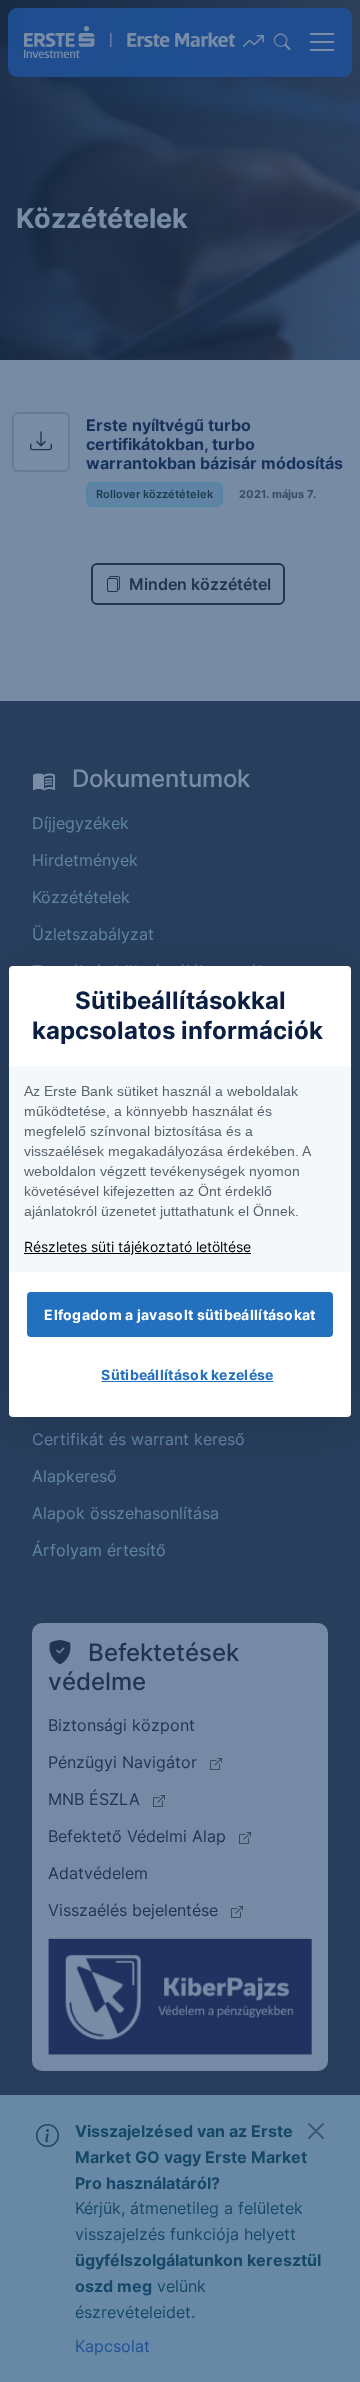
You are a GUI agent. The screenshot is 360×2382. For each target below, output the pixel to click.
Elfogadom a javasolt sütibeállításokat (179, 1314)
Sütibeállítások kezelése (187, 1374)
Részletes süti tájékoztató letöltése (137, 1246)
